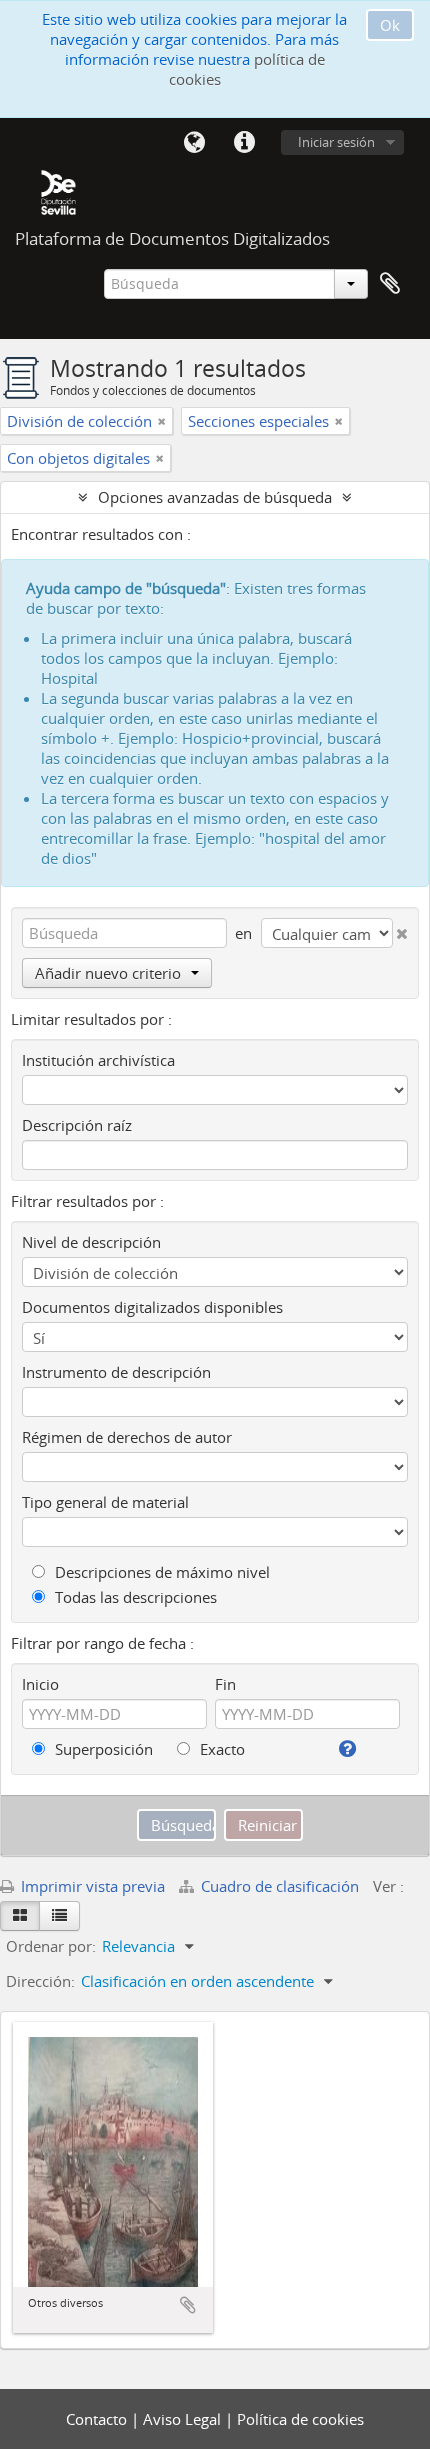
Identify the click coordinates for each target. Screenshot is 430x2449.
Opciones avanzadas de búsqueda (215, 497)
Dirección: (40, 1981)
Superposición (102, 1749)
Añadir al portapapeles (188, 2305)
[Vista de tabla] (59, 1916)
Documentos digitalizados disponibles (152, 1307)
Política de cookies (300, 2419)
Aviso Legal (184, 2419)
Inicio (40, 1684)
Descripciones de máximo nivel (160, 1572)
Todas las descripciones (134, 1597)
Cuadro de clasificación (280, 1886)
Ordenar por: (51, 1946)
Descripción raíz (77, 1125)
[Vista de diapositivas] (20, 1916)
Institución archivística (98, 1060)
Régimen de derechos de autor (127, 1437)
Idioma (194, 143)
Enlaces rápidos (244, 143)
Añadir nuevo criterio (108, 973)
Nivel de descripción (91, 1242)
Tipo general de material (105, 1502)
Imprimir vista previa (91, 1886)
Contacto (98, 2419)
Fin (225, 1684)
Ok (390, 25)
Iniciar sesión (336, 142)
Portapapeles (390, 284)
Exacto (220, 1749)
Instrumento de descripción (116, 1372)
